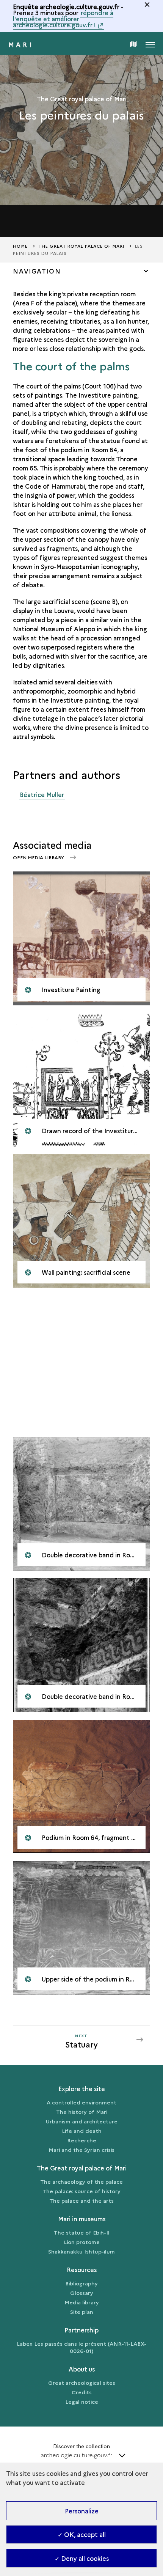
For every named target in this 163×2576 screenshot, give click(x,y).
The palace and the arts (81, 2200)
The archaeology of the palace (81, 2181)
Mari (21, 44)
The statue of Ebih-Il (82, 2232)
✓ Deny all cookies (82, 2558)
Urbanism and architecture (82, 2121)
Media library (82, 2302)
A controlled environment (81, 2102)
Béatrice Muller (42, 794)
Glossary (82, 2293)
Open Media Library (39, 857)
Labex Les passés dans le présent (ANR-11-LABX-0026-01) (81, 2347)
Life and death (82, 2131)
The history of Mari (82, 2112)
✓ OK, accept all (82, 2534)
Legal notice (82, 2401)
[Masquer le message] (147, 5)
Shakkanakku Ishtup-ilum (81, 2251)
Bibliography (81, 2283)
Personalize (82, 2511)
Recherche (82, 2140)
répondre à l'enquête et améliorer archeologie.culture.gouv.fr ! (63, 19)
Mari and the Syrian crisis (81, 2150)
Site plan (82, 2312)
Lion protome (82, 2242)
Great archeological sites (82, 2383)
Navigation (37, 271)
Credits (82, 2392)
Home (20, 246)
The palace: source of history (81, 2191)
